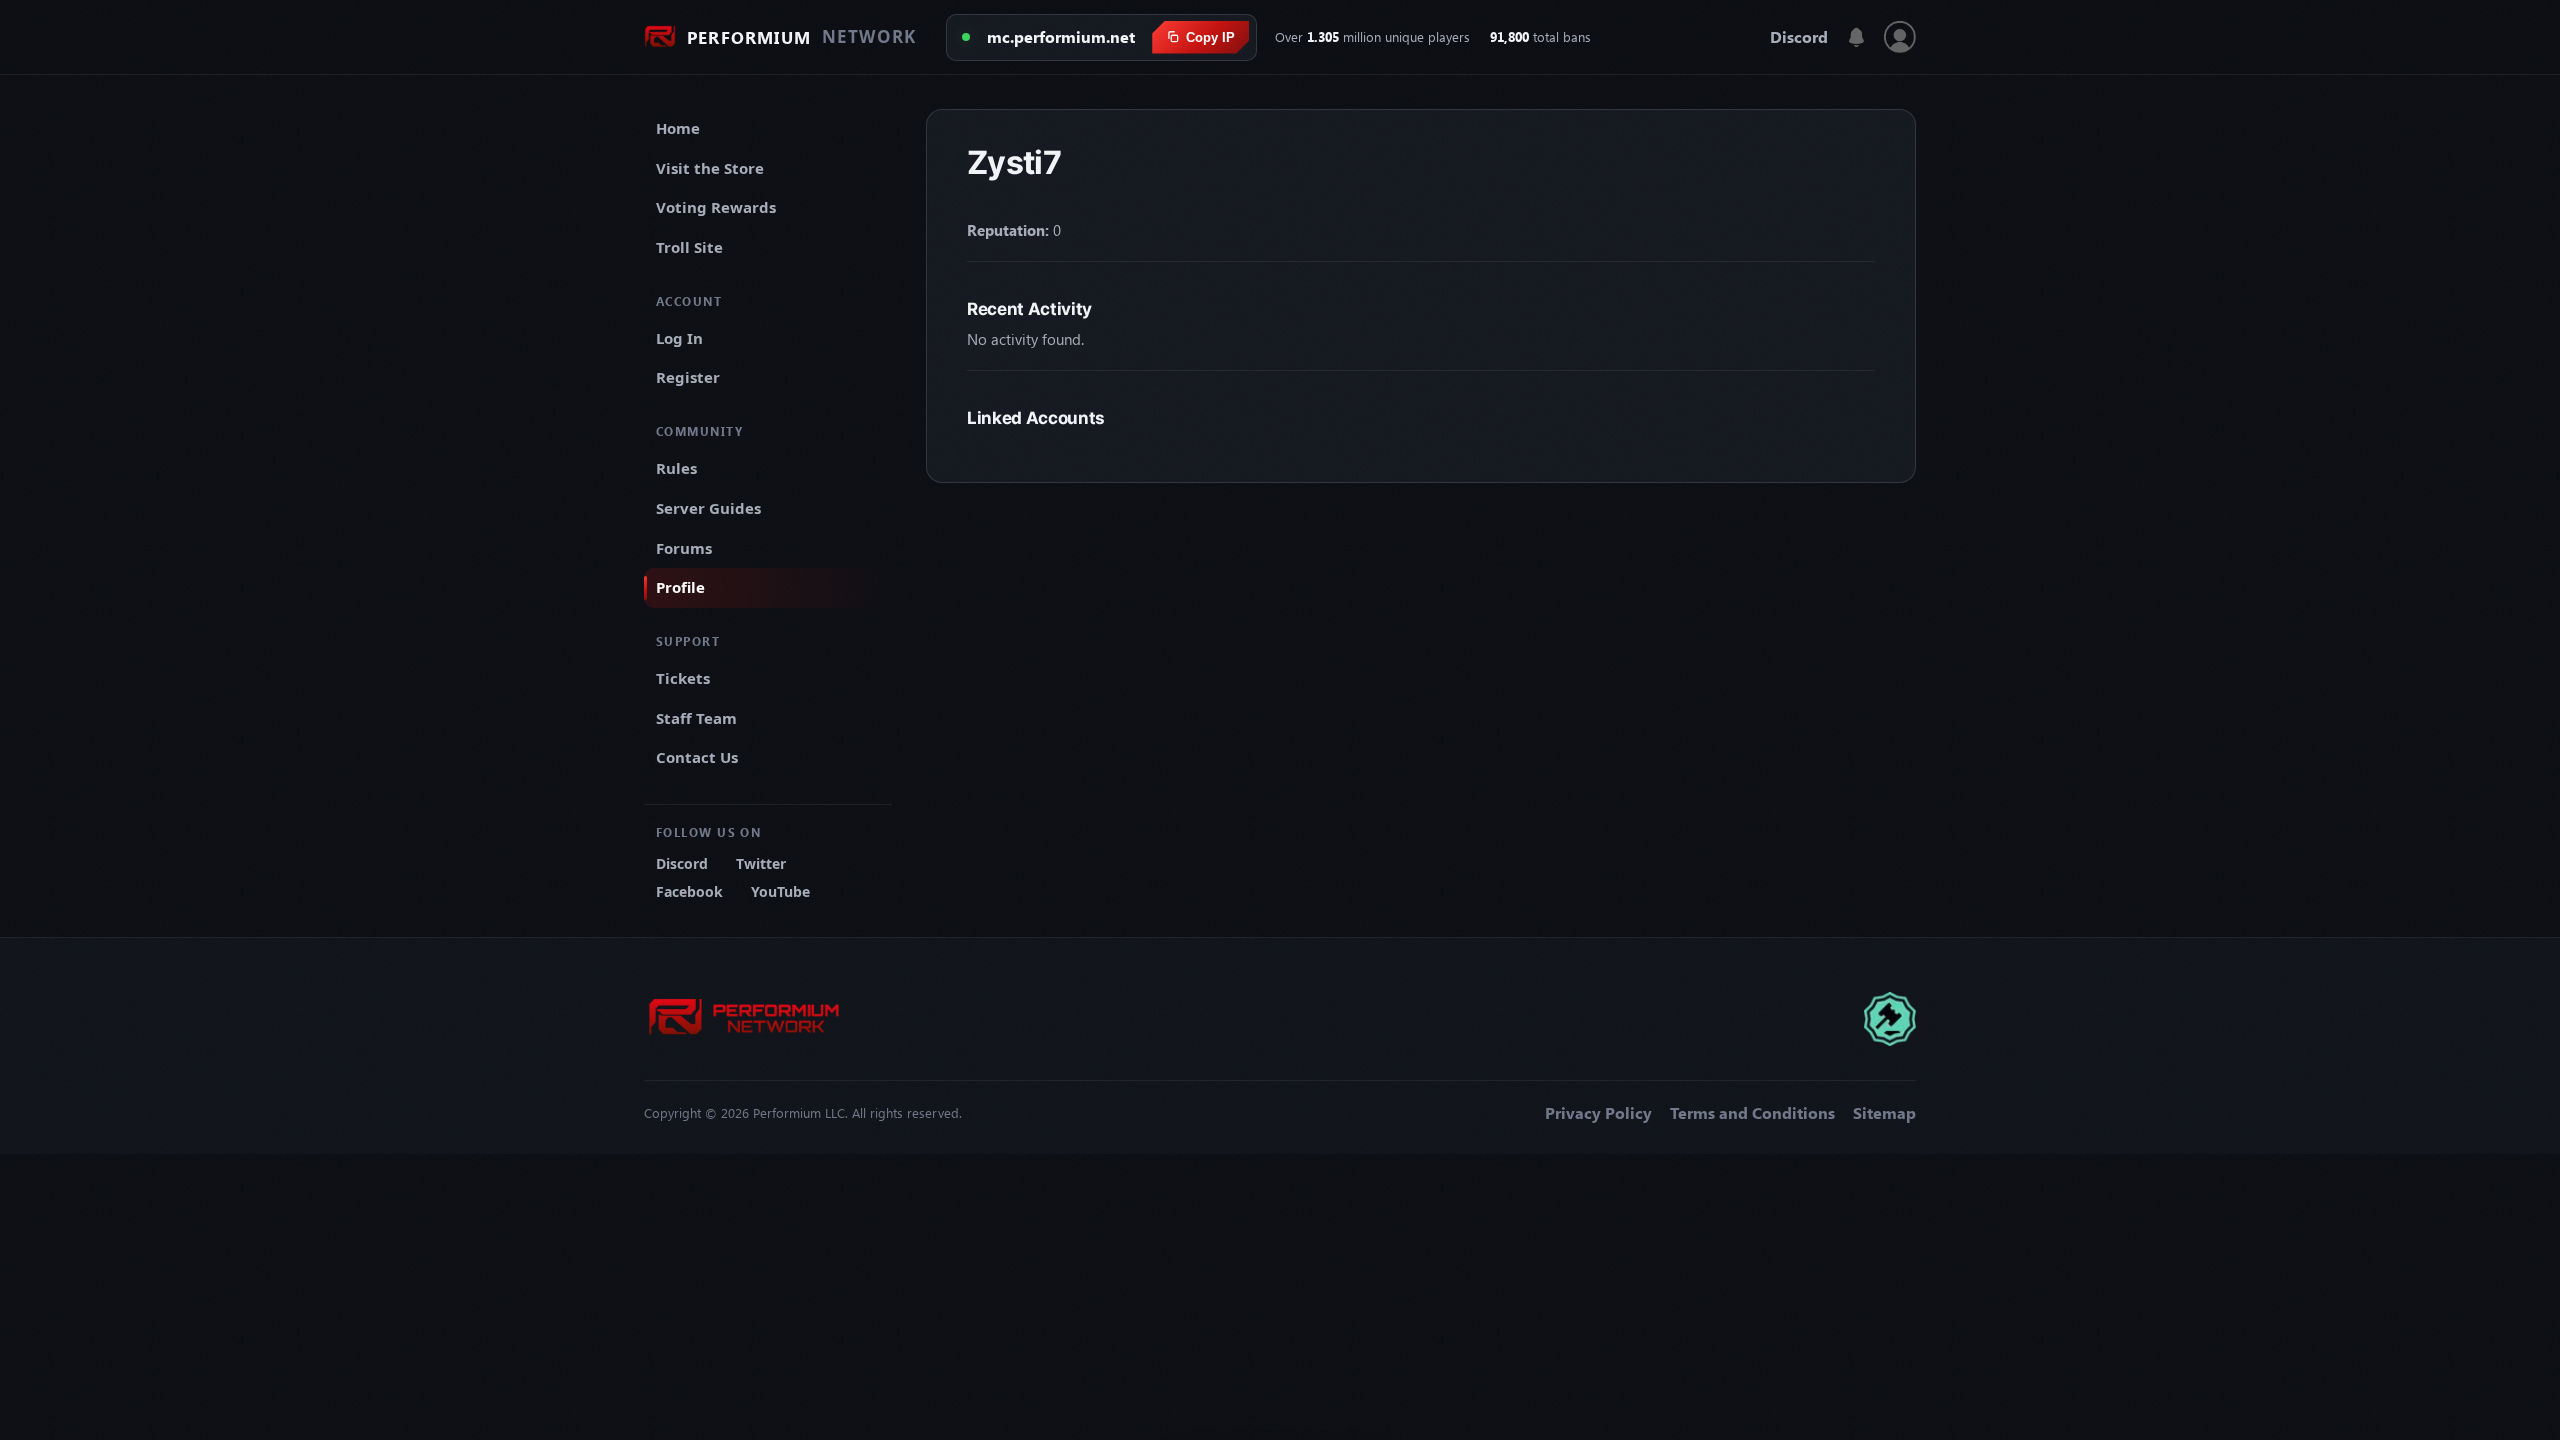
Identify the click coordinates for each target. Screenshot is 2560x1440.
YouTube (780, 891)
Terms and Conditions (1752, 1113)
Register (688, 377)
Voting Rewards (716, 207)
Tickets (683, 678)
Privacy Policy (1598, 1113)
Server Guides (708, 508)
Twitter (761, 863)
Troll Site (689, 247)
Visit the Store (710, 168)
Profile (680, 587)
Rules (676, 468)
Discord (1799, 37)
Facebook (689, 891)
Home (678, 128)
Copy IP (1210, 37)
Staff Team (696, 718)
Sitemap (1884, 1113)
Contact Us (697, 757)
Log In (679, 338)
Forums (684, 548)
